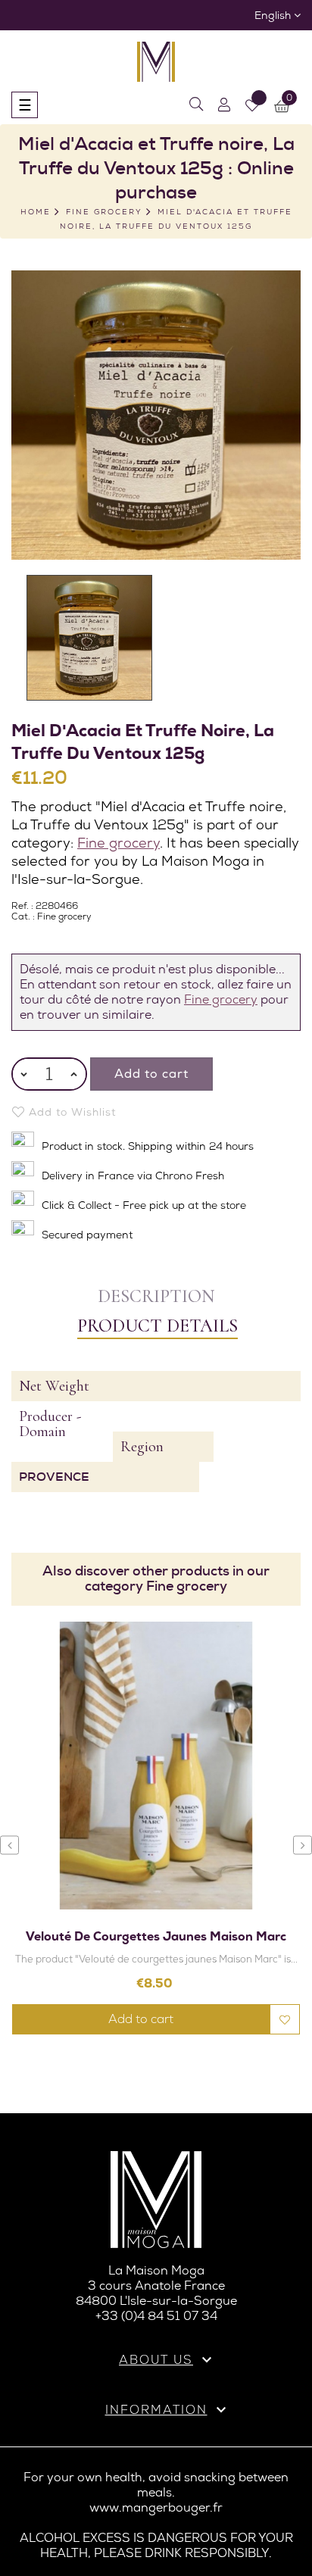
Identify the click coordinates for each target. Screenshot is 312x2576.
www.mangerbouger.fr (156, 2507)
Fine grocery (119, 843)
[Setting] (224, 105)
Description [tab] (156, 1296)
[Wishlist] (252, 105)
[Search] (196, 105)
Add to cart (151, 1074)
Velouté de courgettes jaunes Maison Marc (156, 1936)
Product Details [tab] (158, 1326)
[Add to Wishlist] (285, 2019)
